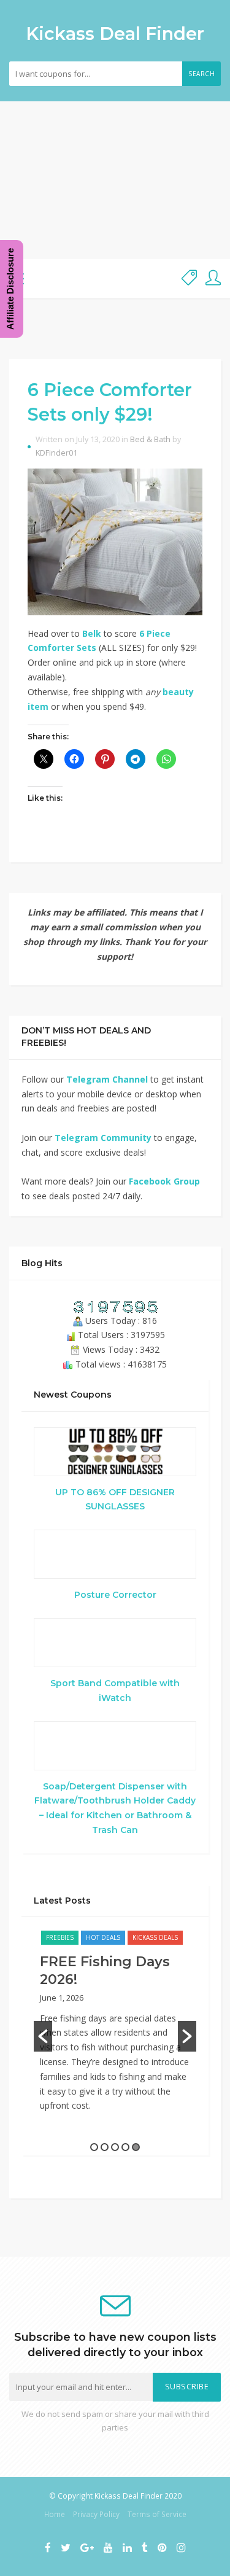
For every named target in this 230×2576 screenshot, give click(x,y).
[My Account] (213, 278)
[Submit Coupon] (189, 278)
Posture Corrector (115, 1595)
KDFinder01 (56, 453)
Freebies (60, 1937)
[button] (43, 2036)
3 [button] (115, 2147)
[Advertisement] (115, 180)
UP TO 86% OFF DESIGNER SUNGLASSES (115, 1500)
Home (55, 2514)
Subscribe (187, 2387)
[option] (115, 2027)
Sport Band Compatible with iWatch (115, 1691)
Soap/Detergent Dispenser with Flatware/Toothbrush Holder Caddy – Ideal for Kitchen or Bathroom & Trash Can (115, 1808)
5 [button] (136, 2147)
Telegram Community (103, 1138)
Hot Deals (103, 1937)
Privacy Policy (96, 2514)
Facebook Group (164, 1181)
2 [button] (105, 2147)
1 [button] (94, 2147)
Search (201, 74)
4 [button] (125, 2147)
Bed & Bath (150, 439)
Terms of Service (157, 2514)
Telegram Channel (107, 1079)
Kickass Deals (155, 1937)
